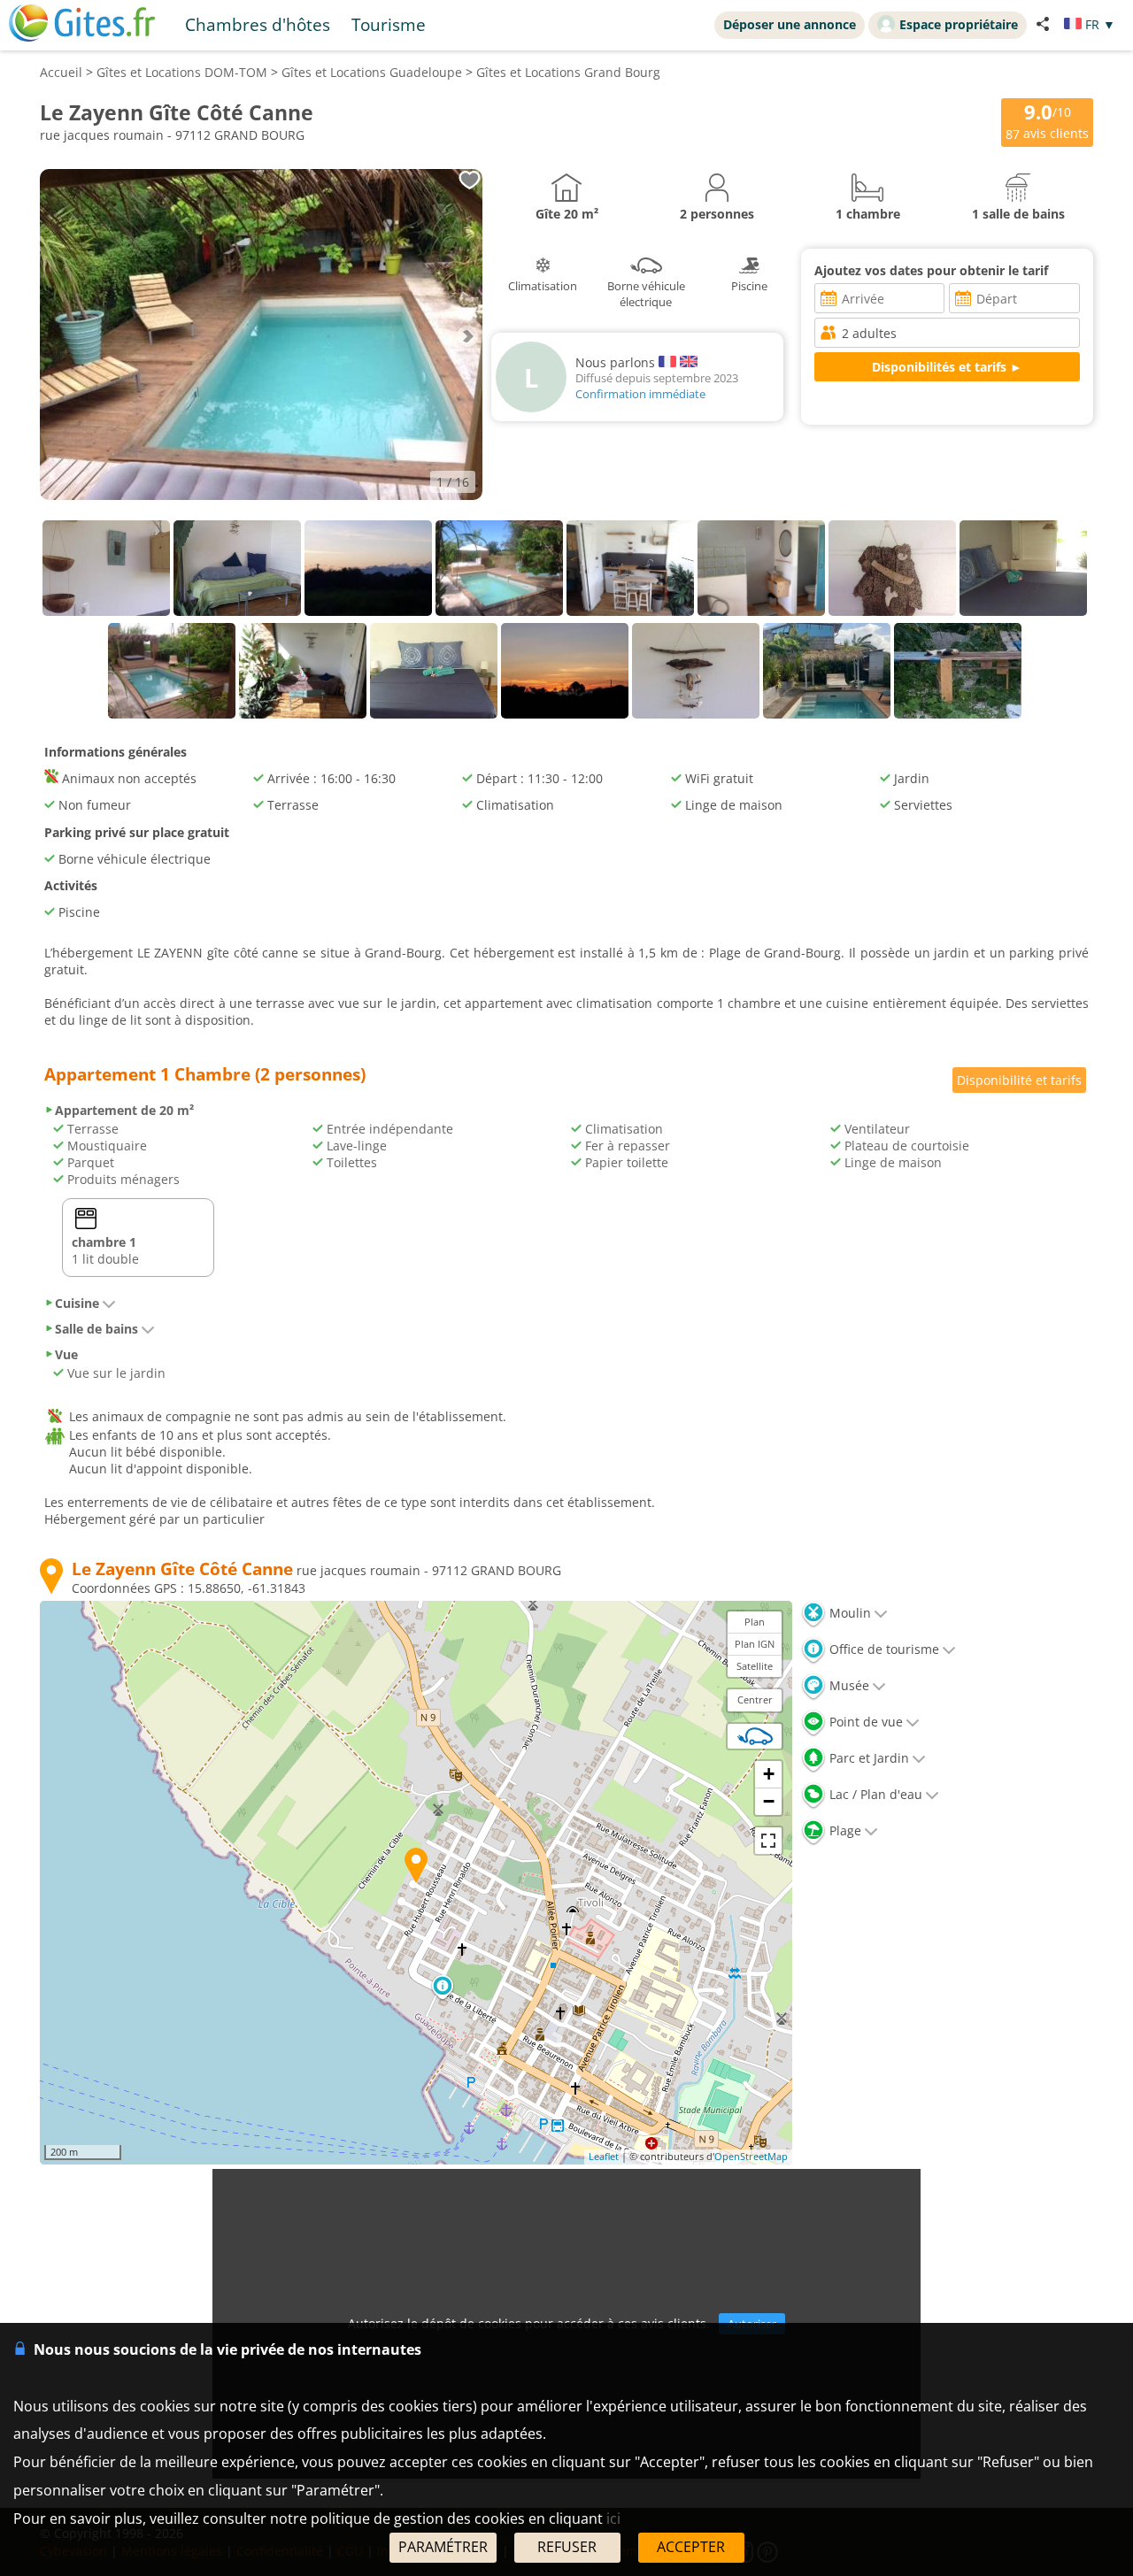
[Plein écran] (768, 1841)
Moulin (848, 1613)
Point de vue (864, 1722)
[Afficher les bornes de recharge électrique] (755, 1736)
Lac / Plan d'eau (874, 1794)
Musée (848, 1685)
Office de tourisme (883, 1649)
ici (613, 2518)
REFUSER (567, 2547)
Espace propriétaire (959, 24)
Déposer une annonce (790, 24)
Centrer (755, 1699)
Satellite (755, 1666)
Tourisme (389, 24)
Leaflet (604, 2156)
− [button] (769, 1801)
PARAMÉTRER (443, 2547)
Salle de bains (96, 1329)
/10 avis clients (1047, 121)
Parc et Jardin (867, 1758)
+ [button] (769, 1774)
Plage (844, 1830)
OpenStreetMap (751, 2156)
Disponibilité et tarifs (1019, 1080)
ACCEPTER (691, 2547)
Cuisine (77, 1303)
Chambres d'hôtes (258, 24)
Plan (755, 1622)
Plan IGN (755, 1644)
